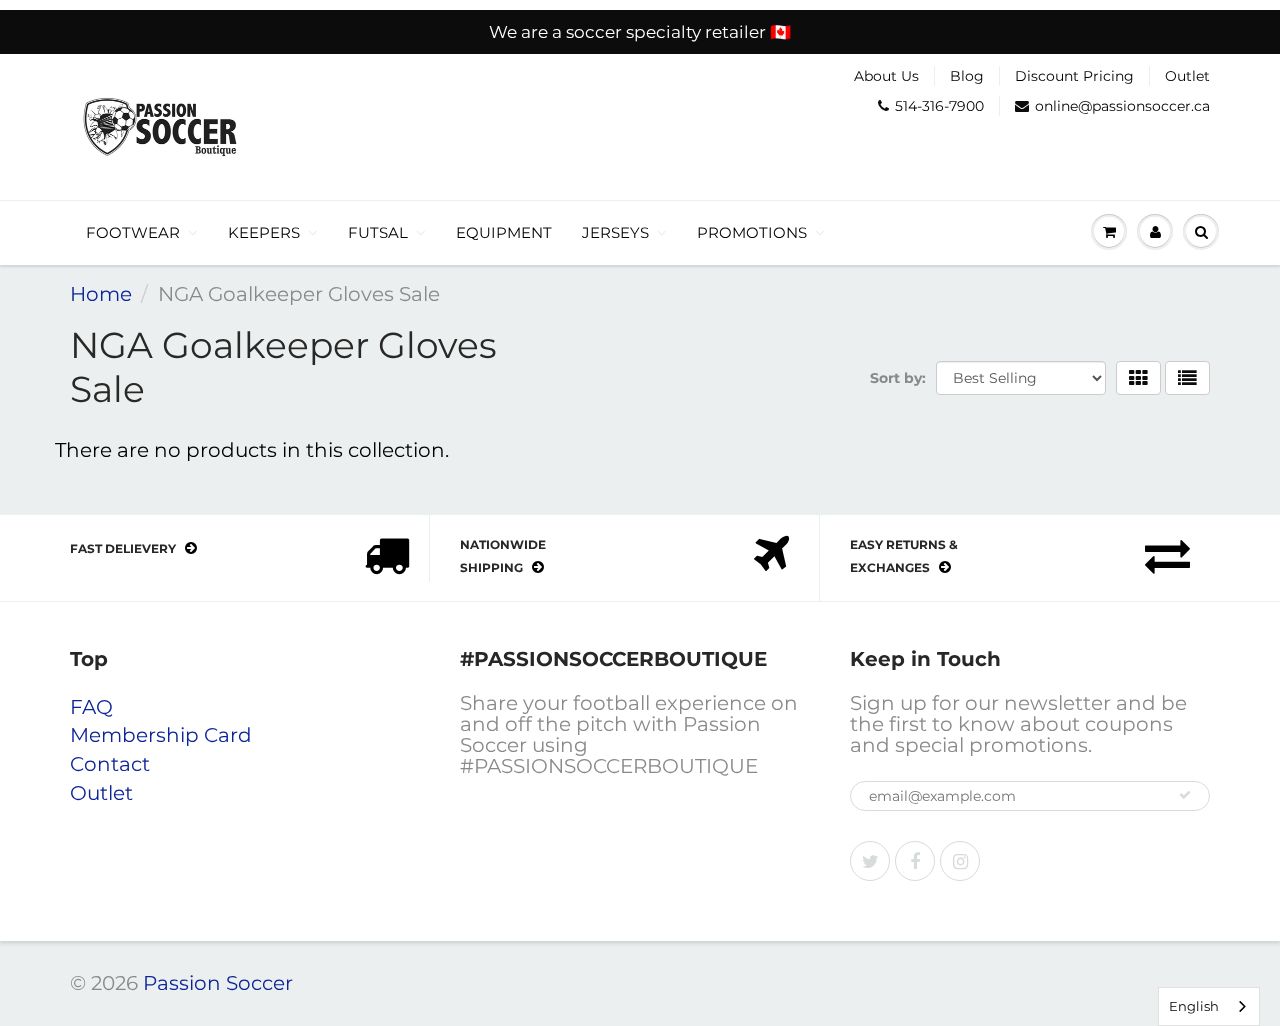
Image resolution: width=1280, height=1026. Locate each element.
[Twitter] (870, 861)
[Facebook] (915, 861)
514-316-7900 (939, 106)
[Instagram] (960, 861)
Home (101, 294)
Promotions (752, 232)
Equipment (504, 232)
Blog (967, 76)
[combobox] (1209, 1006)
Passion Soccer (218, 983)
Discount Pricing (1074, 76)
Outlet (1187, 76)
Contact (110, 764)
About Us (886, 76)
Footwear (133, 232)
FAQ (91, 707)
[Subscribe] (1185, 795)
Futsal (378, 232)
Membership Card (161, 735)
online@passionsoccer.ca (1122, 106)
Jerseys (615, 232)
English (1194, 1006)
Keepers (264, 232)
